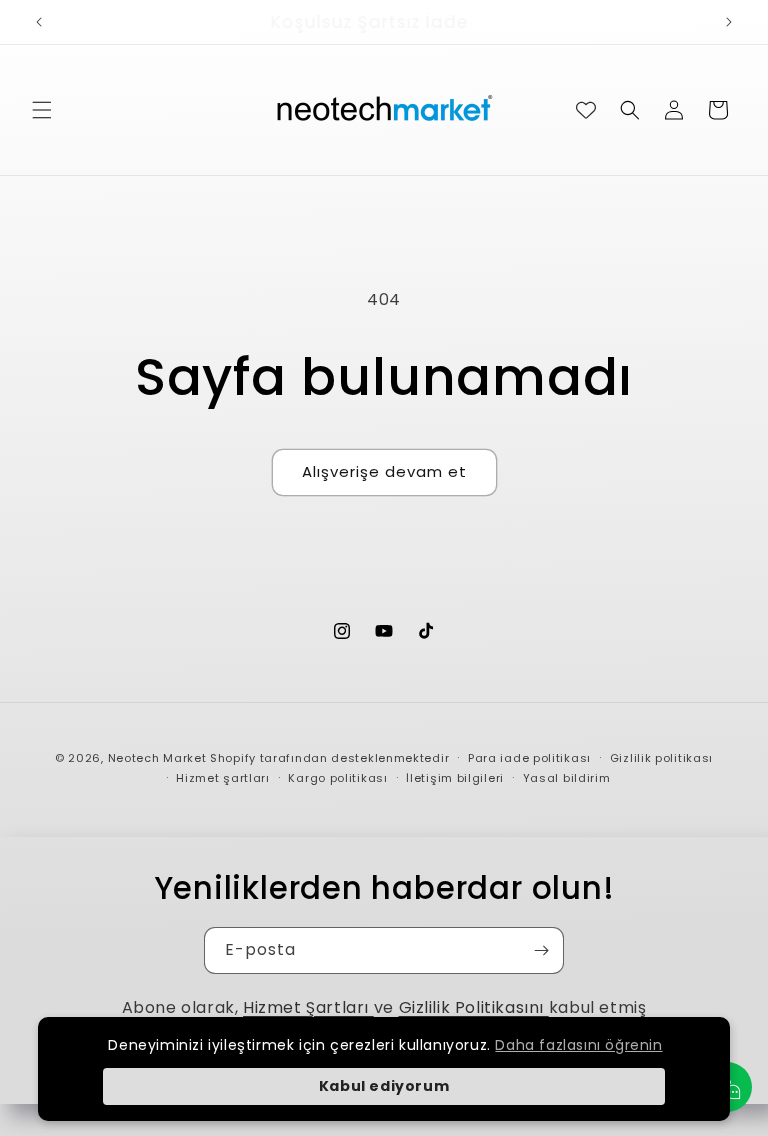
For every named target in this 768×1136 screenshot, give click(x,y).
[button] (42, 110)
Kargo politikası (337, 778)
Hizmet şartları (223, 778)
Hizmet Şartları (308, 1007)
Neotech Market (157, 758)
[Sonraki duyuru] (729, 22)
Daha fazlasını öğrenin (578, 1045)
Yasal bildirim (567, 778)
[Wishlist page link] (586, 110)
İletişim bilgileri (455, 778)
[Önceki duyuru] (39, 22)
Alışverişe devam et (384, 471)
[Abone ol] (541, 950)
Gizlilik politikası (661, 758)
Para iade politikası (529, 758)
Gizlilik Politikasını (474, 1007)
